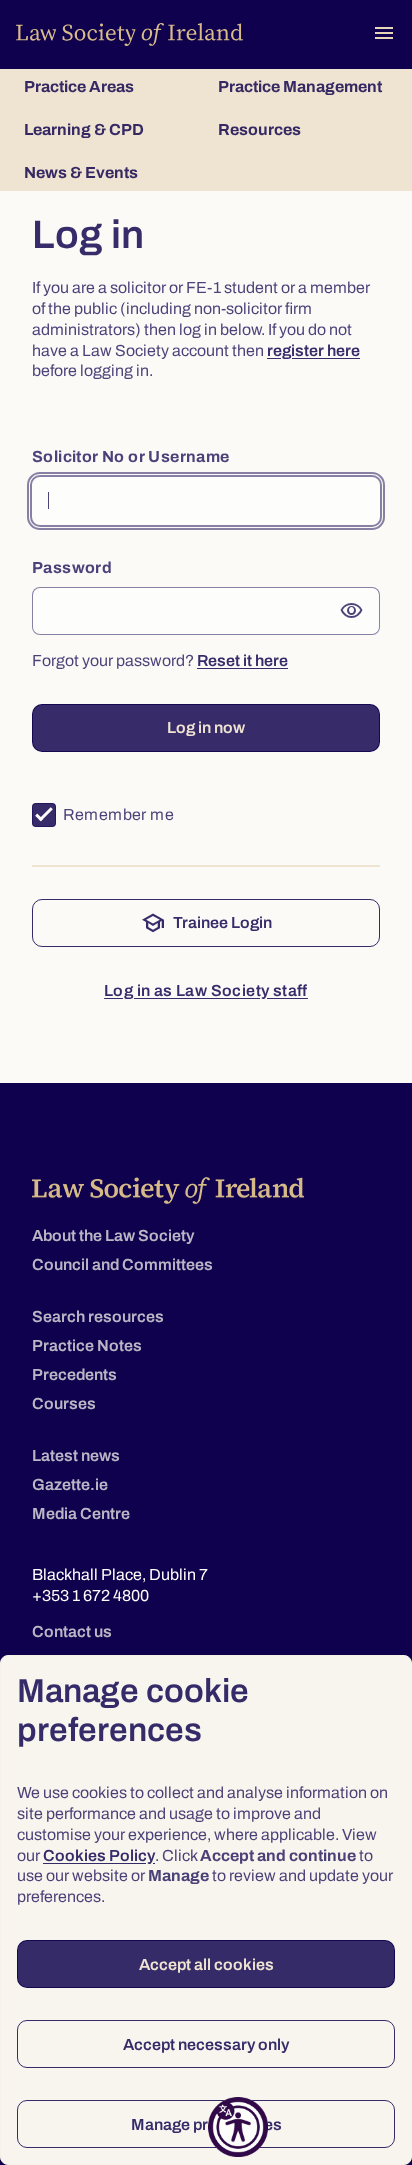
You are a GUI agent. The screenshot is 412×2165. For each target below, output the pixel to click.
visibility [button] (352, 611)
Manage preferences (206, 2124)
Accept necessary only (206, 2044)
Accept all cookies (206, 1964)
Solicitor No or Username (131, 456)
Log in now (206, 727)
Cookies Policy (99, 1855)
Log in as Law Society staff (206, 990)
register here (313, 350)
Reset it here (242, 660)
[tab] (109, 86)
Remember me (118, 814)
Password (72, 567)
